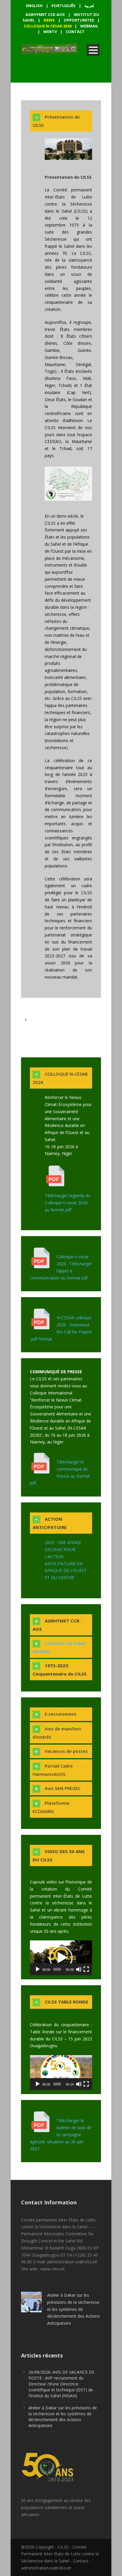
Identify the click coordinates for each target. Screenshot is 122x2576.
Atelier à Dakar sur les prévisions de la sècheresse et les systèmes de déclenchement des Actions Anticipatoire (73, 2309)
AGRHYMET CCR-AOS (46, 14)
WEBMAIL (89, 26)
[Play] (38, 1969)
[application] (61, 1958)
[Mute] (79, 1969)
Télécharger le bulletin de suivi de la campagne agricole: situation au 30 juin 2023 (61, 2134)
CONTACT (75, 32)
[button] (61, 1958)
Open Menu (93, 50)
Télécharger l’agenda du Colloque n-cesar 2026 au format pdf (68, 1203)
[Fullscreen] (86, 1969)
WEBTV (50, 32)
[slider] (57, 1969)
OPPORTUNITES (79, 20)
